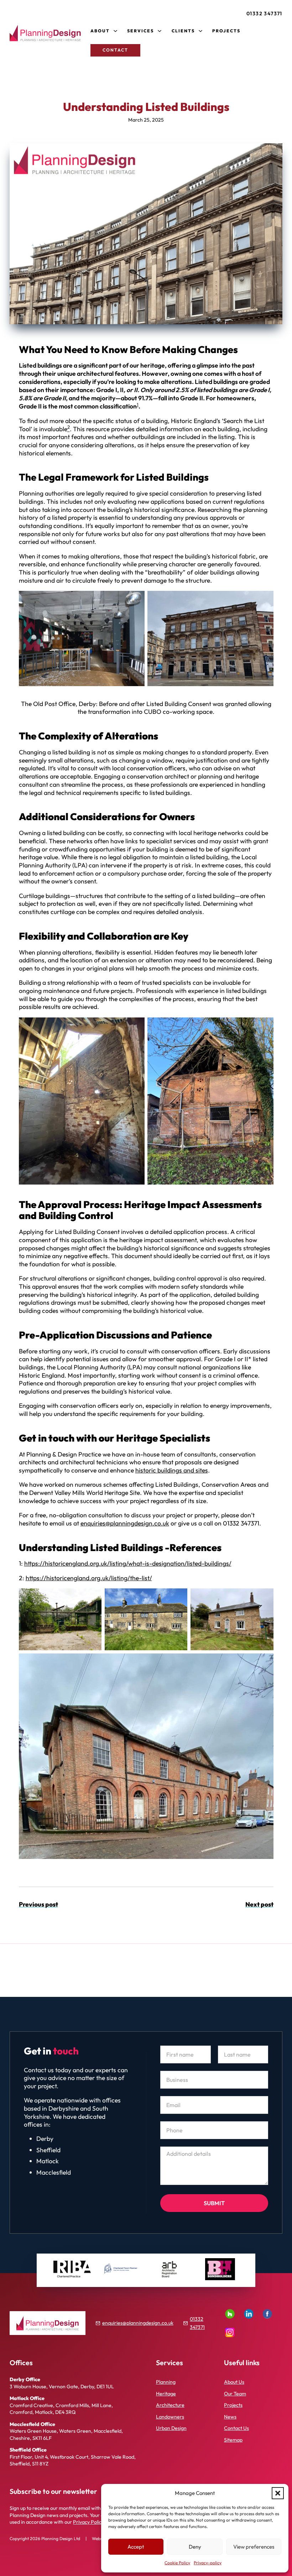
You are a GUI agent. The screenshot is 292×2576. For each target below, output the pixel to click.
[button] (278, 2493)
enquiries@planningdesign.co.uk (125, 1523)
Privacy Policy (88, 2522)
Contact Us (236, 2428)
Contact (115, 50)
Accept (136, 2547)
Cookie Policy (177, 2563)
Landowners (170, 2417)
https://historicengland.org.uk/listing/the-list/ (89, 1578)
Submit (214, 2203)
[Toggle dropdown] (115, 31)
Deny (195, 2547)
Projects (226, 31)
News (230, 2417)
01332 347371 (264, 14)
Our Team (235, 2394)
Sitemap (233, 2440)
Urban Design (171, 2428)
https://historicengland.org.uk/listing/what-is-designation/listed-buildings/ (128, 1563)
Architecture (170, 2405)
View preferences (254, 2547)
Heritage (166, 2394)
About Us (234, 2382)
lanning (167, 2382)
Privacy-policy (208, 2563)
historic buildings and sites (172, 1470)
